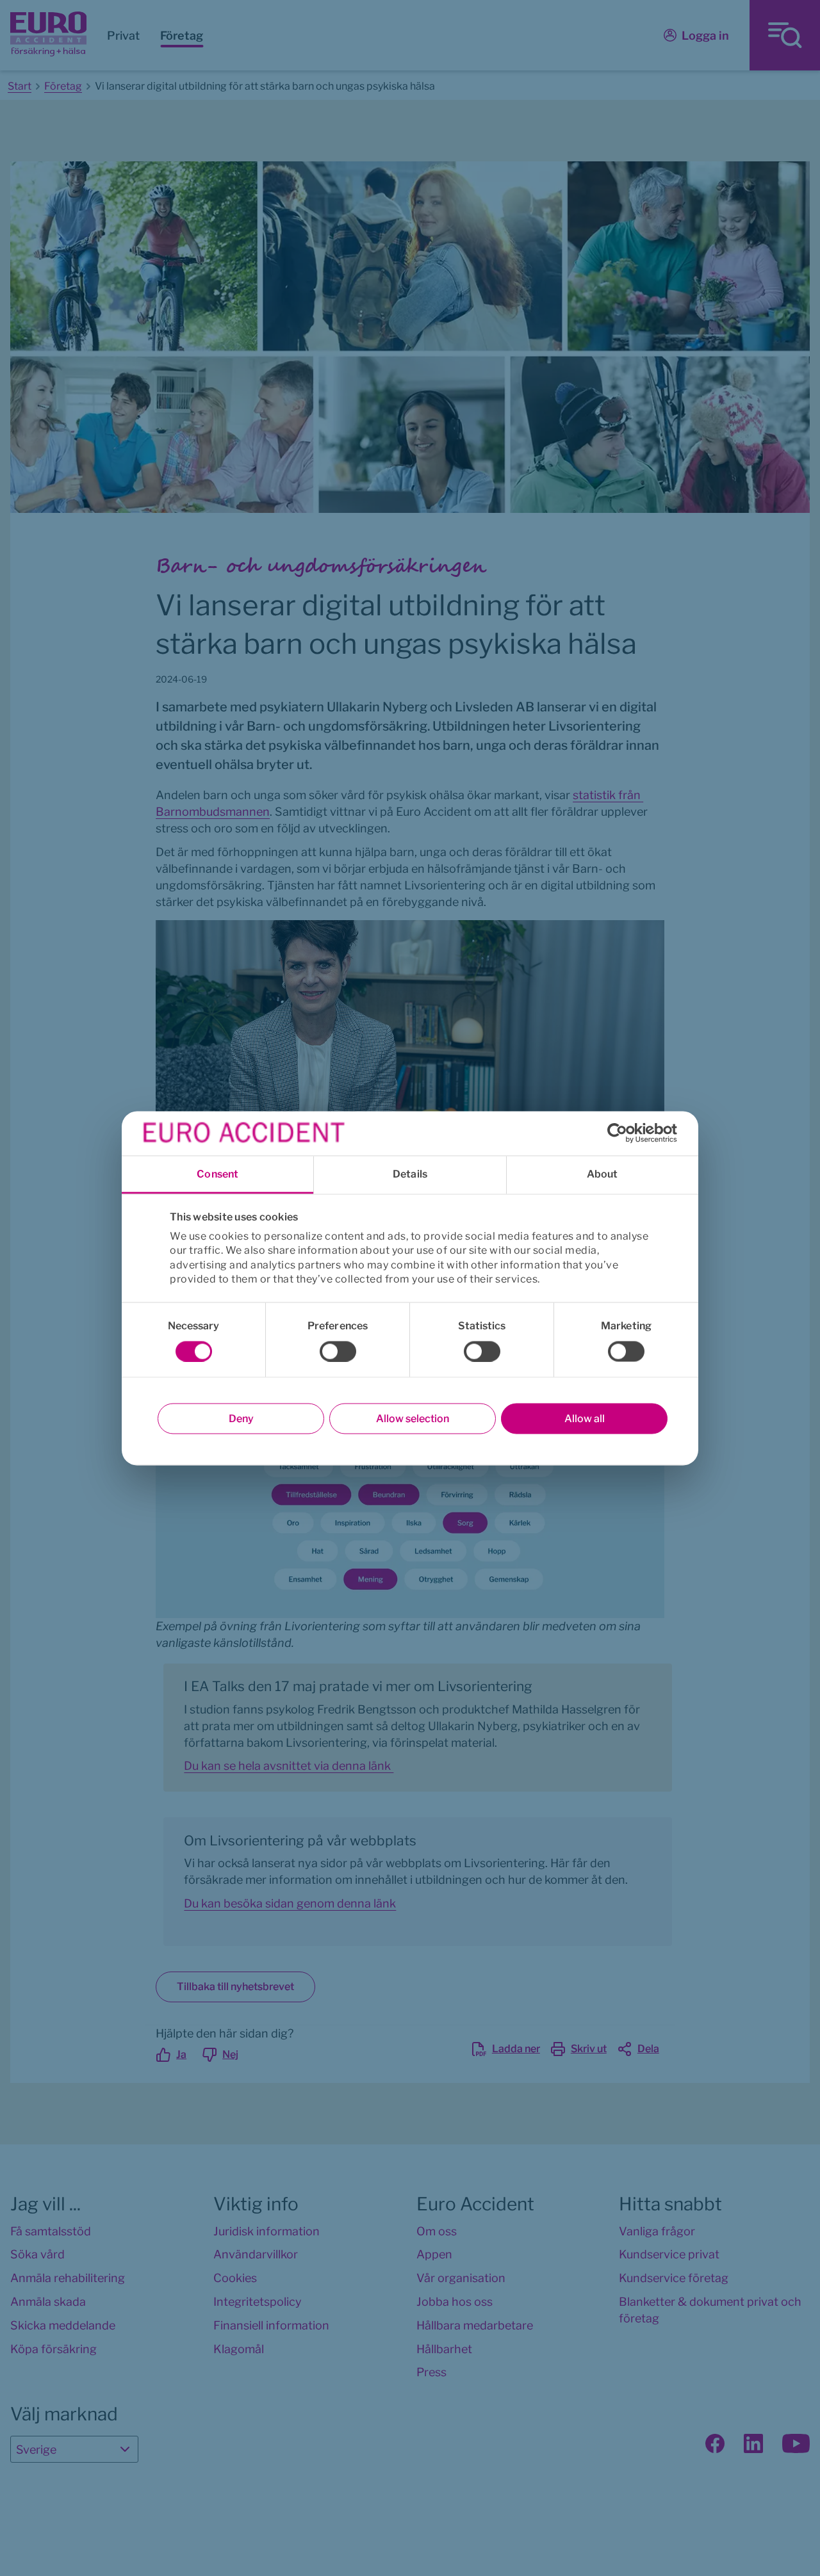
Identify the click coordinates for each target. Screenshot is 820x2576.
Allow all (585, 1418)
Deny (241, 1418)
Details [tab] (410, 1173)
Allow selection (413, 1418)
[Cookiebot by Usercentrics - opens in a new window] (621, 1133)
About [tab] (603, 1173)
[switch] (338, 1351)
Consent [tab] (217, 1173)
